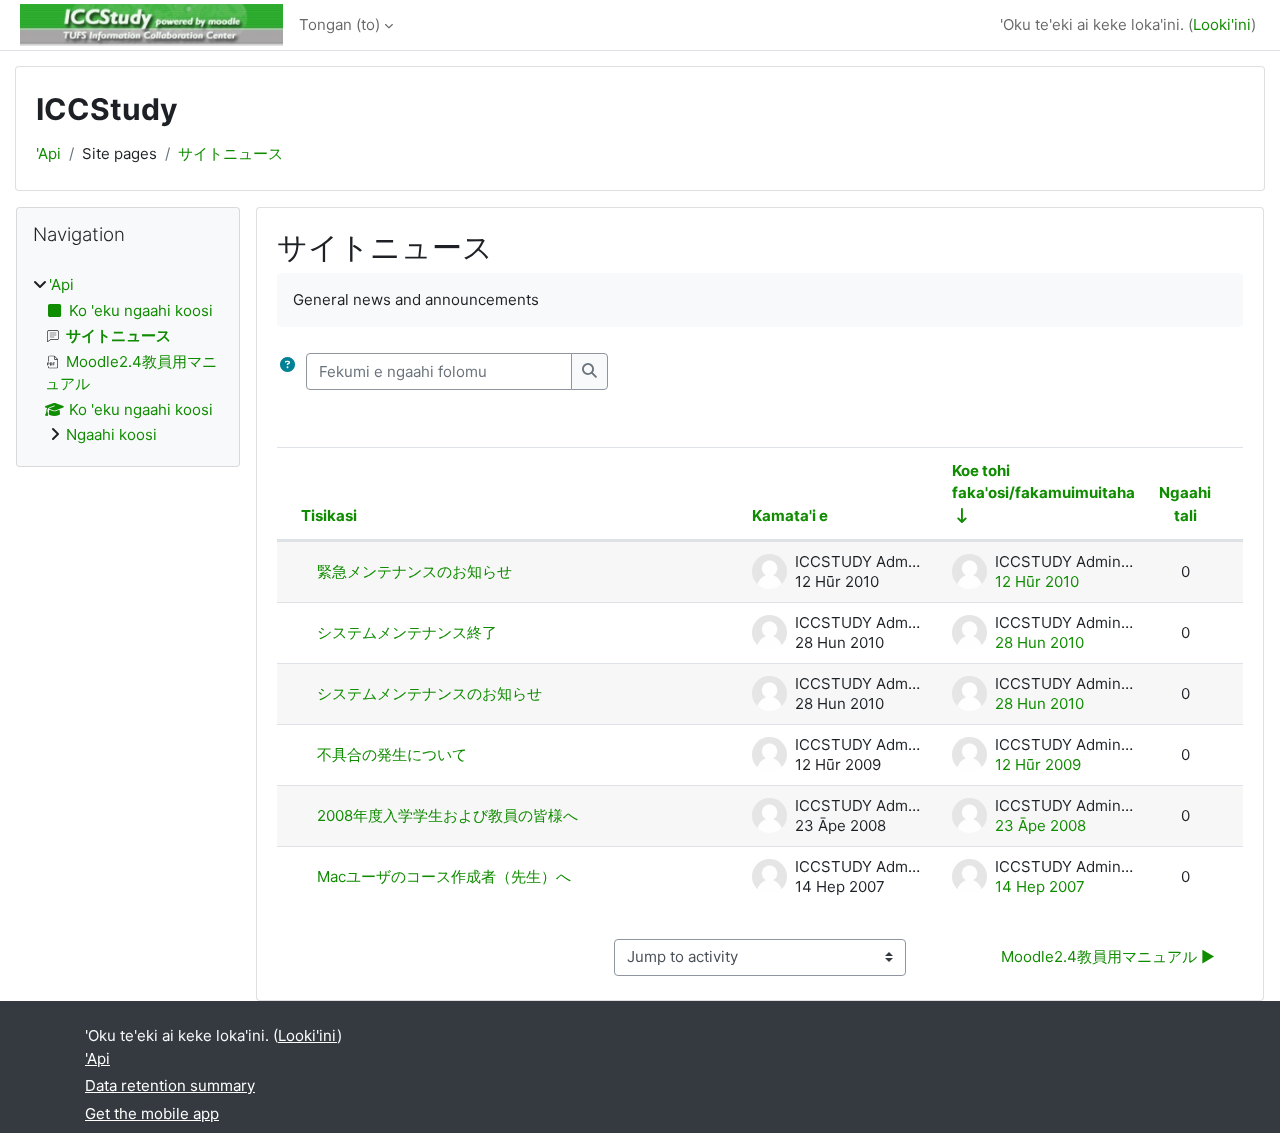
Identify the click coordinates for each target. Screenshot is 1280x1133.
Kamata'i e (790, 515)
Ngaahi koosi (111, 434)
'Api (48, 153)
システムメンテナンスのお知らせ (429, 693)
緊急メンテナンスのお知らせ (414, 571)
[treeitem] (128, 360)
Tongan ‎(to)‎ (339, 24)
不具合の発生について (392, 754)
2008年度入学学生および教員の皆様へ (447, 815)
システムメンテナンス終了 (407, 632)
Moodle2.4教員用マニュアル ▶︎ (1108, 956)
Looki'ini (1222, 24)
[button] (287, 371)
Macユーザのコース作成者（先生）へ (444, 876)
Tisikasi (329, 515)
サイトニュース (230, 153)
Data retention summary (170, 1085)
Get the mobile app (152, 1113)
